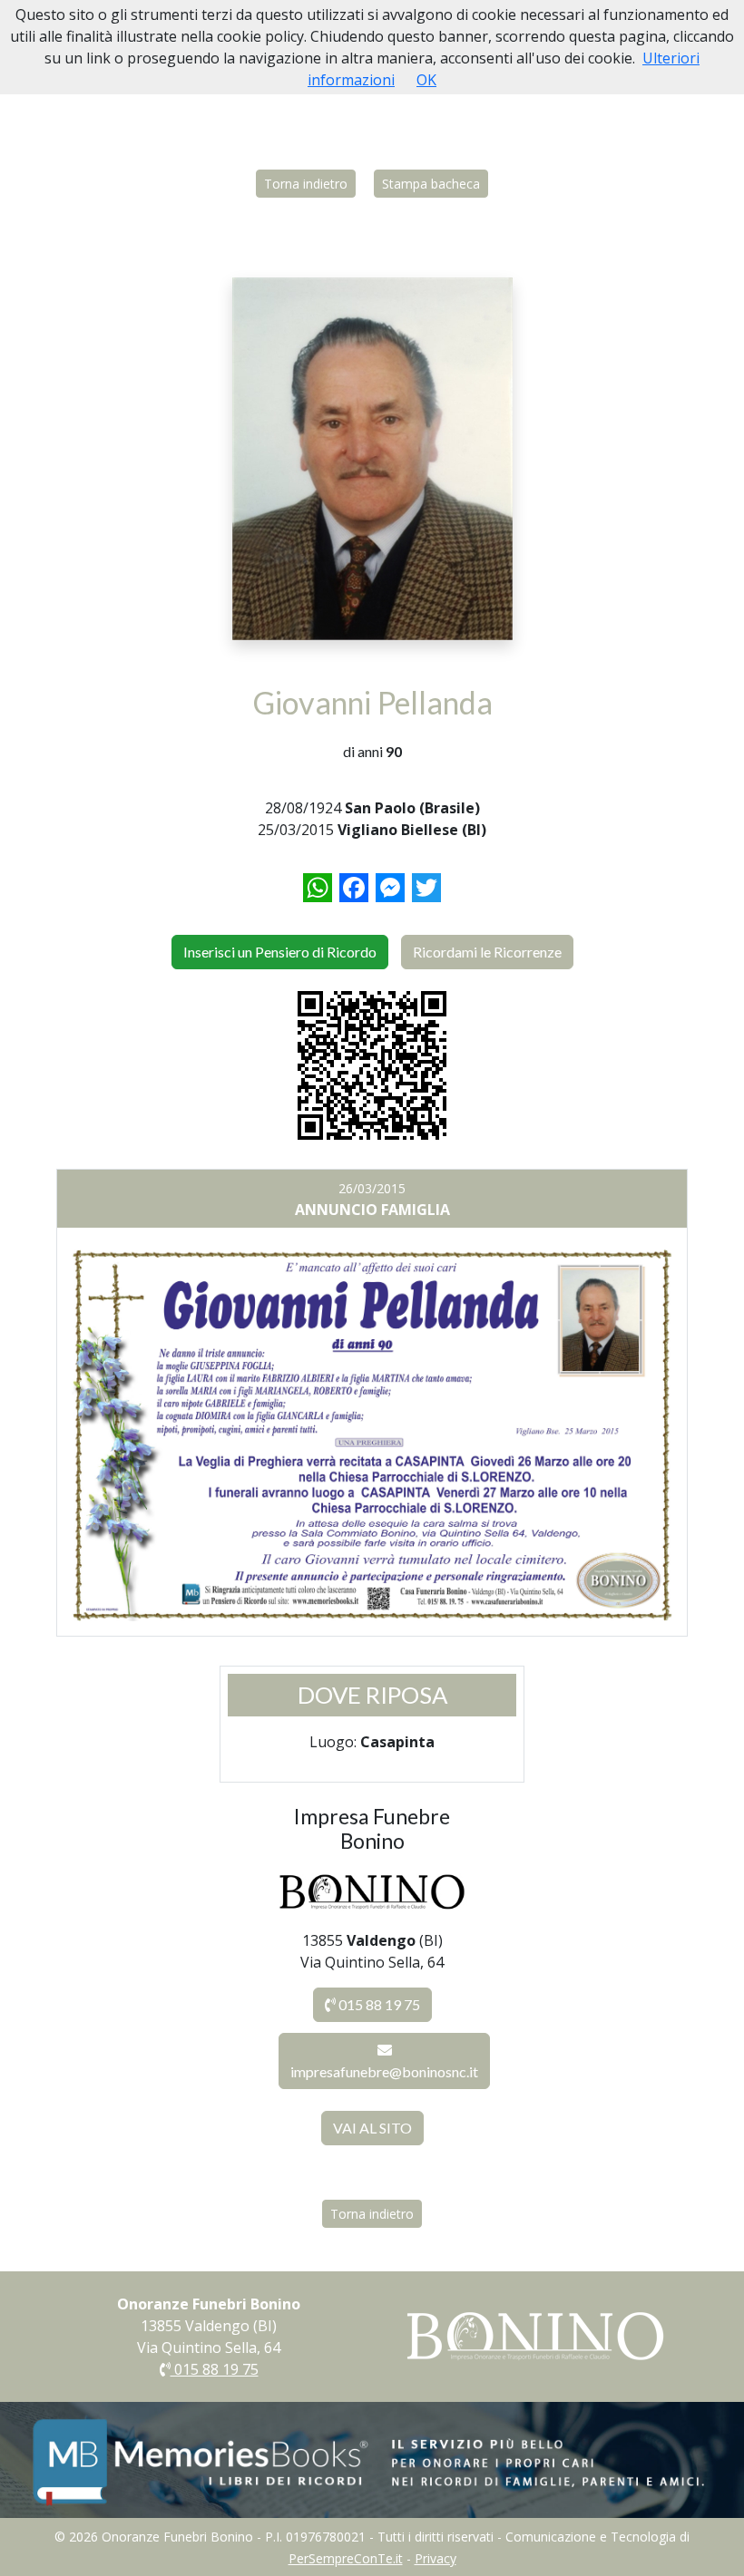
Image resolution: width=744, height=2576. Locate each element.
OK (426, 80)
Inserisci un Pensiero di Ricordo (280, 952)
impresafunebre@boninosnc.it (384, 2071)
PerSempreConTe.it (346, 2558)
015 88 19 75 (378, 2004)
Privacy (436, 2558)
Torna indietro (306, 184)
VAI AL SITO (372, 2128)
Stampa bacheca (431, 184)
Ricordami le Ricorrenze (487, 952)
